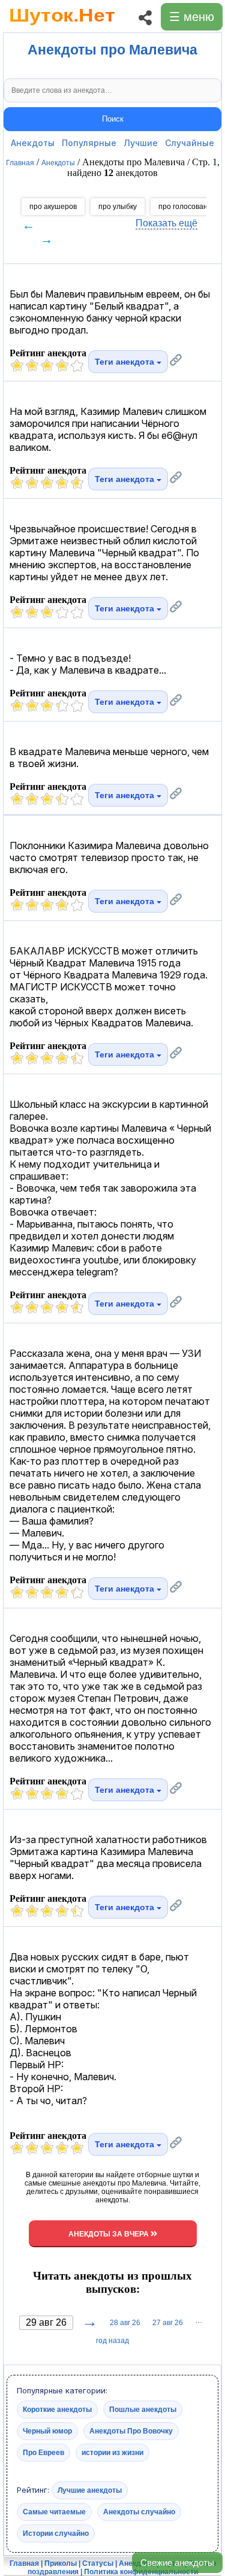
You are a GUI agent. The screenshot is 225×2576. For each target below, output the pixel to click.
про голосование (187, 207)
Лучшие (141, 143)
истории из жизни (112, 2453)
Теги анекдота (126, 362)
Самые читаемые (54, 2512)
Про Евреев (43, 2453)
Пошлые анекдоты (143, 2410)
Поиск (113, 119)
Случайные (190, 143)
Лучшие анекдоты (90, 2490)
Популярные (89, 143)
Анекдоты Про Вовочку (131, 2431)
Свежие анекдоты (177, 2563)
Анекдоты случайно (139, 2512)
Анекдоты (33, 143)
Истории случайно (56, 2533)
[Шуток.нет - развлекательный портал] (62, 28)
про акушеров (53, 207)
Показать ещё (166, 223)
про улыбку (118, 207)
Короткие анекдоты (57, 2410)
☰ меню (192, 17)
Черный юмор (47, 2431)
